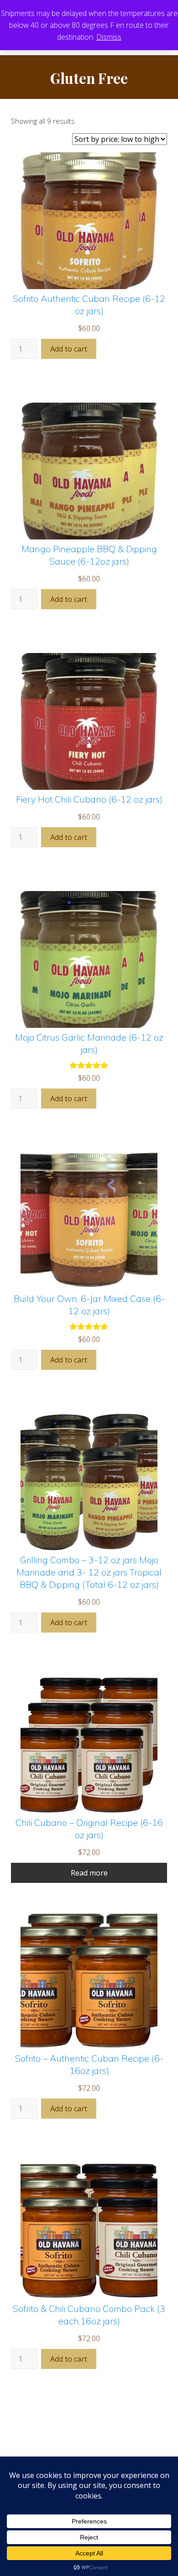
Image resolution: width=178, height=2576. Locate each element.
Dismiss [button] (109, 37)
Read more (89, 1873)
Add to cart (69, 349)
